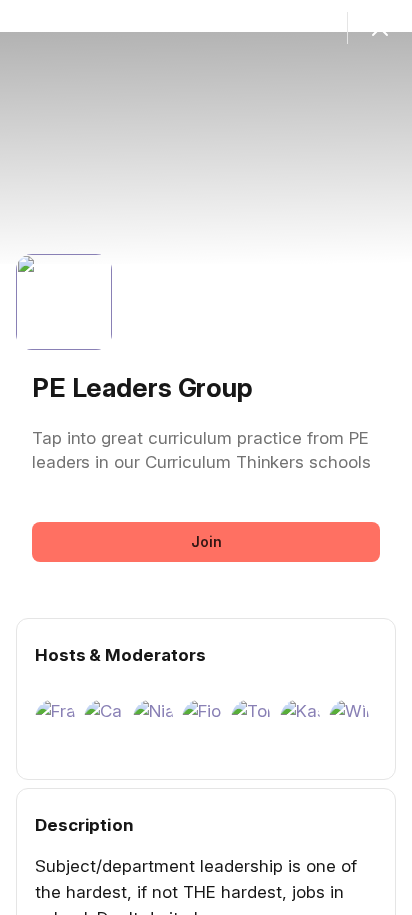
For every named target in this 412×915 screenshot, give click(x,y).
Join (206, 541)
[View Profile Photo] (64, 302)
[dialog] (206, 457)
